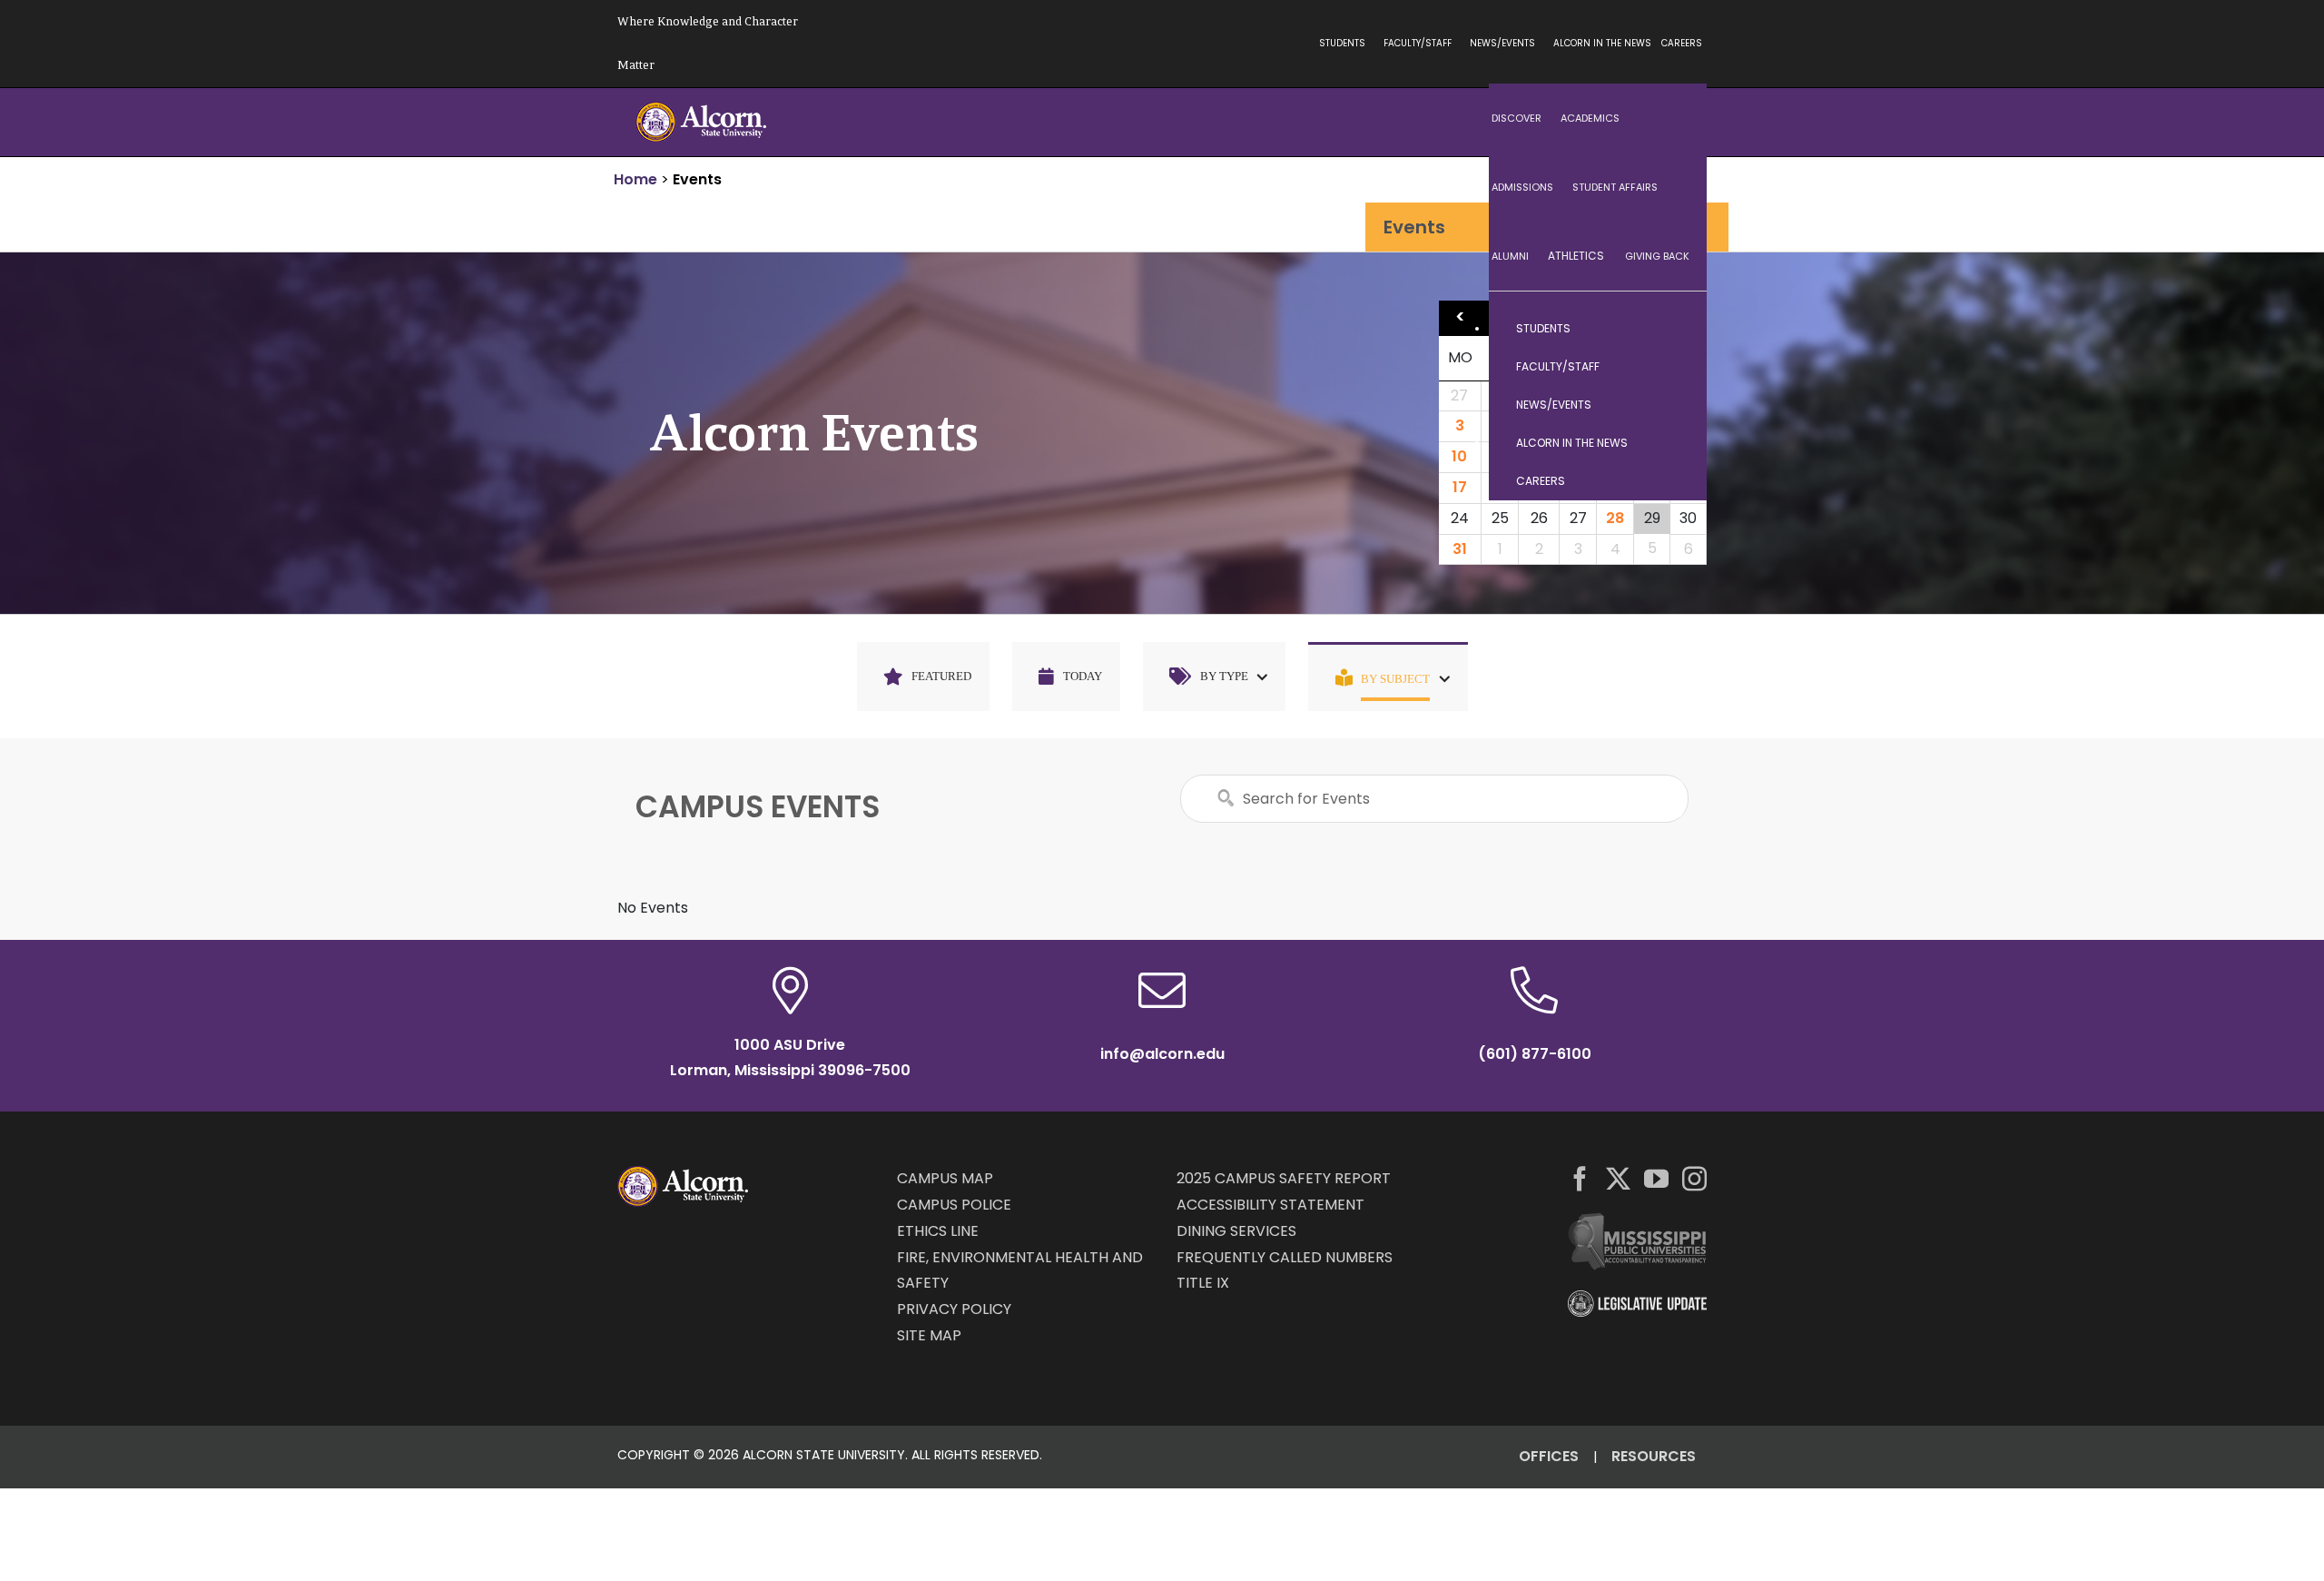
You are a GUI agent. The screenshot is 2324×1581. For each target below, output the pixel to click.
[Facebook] (1580, 1178)
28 (1615, 518)
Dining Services (1236, 1231)
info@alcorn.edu (1162, 1054)
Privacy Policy (954, 1309)
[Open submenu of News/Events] (1675, 405)
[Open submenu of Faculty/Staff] (1675, 367)
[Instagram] (1694, 1178)
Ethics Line (938, 1231)
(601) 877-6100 (1535, 1054)
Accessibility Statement (1270, 1205)
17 (1460, 487)
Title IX (1203, 1283)
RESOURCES (1654, 1456)
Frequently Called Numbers (1285, 1257)
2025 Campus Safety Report (1284, 1178)
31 (1460, 549)
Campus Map (945, 1178)
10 (1459, 456)
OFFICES (1549, 1456)
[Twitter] (1618, 1178)
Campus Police (954, 1205)
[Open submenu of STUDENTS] (1675, 329)
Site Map (929, 1335)
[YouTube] (1656, 1178)
